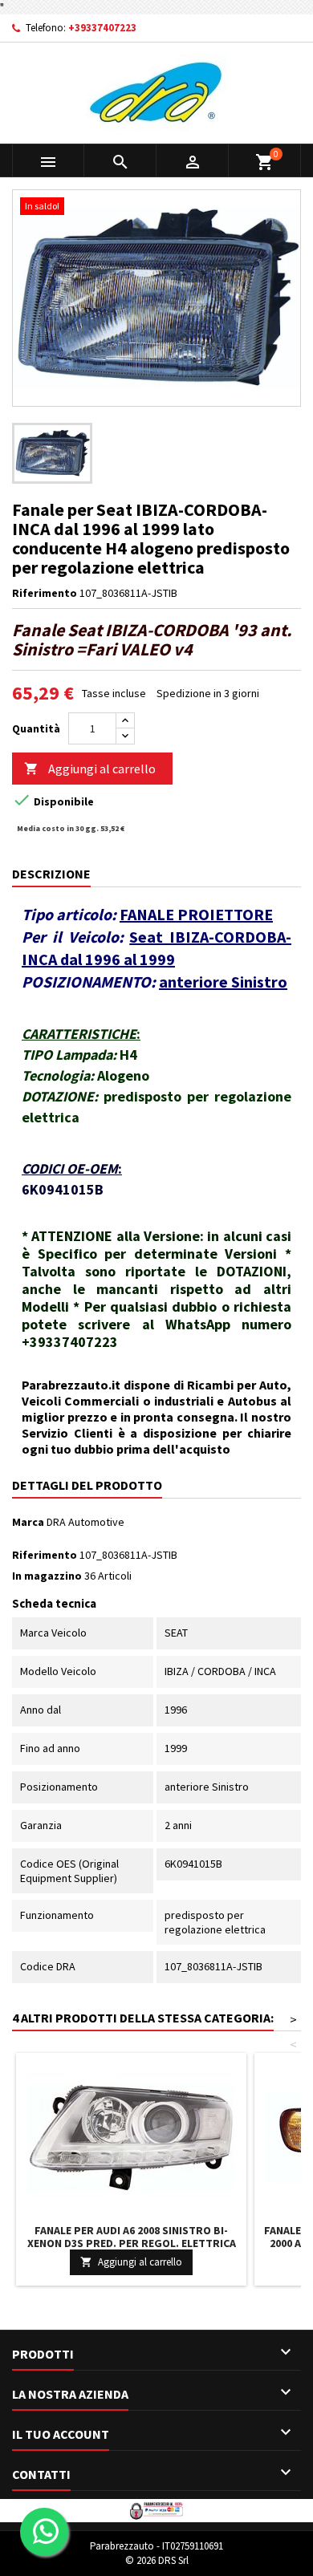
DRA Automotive (85, 1522)
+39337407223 (102, 28)
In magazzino (47, 1576)
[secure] (156, 2509)
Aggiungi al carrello (90, 769)
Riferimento (45, 593)
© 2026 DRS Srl (157, 2560)
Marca (28, 1522)
